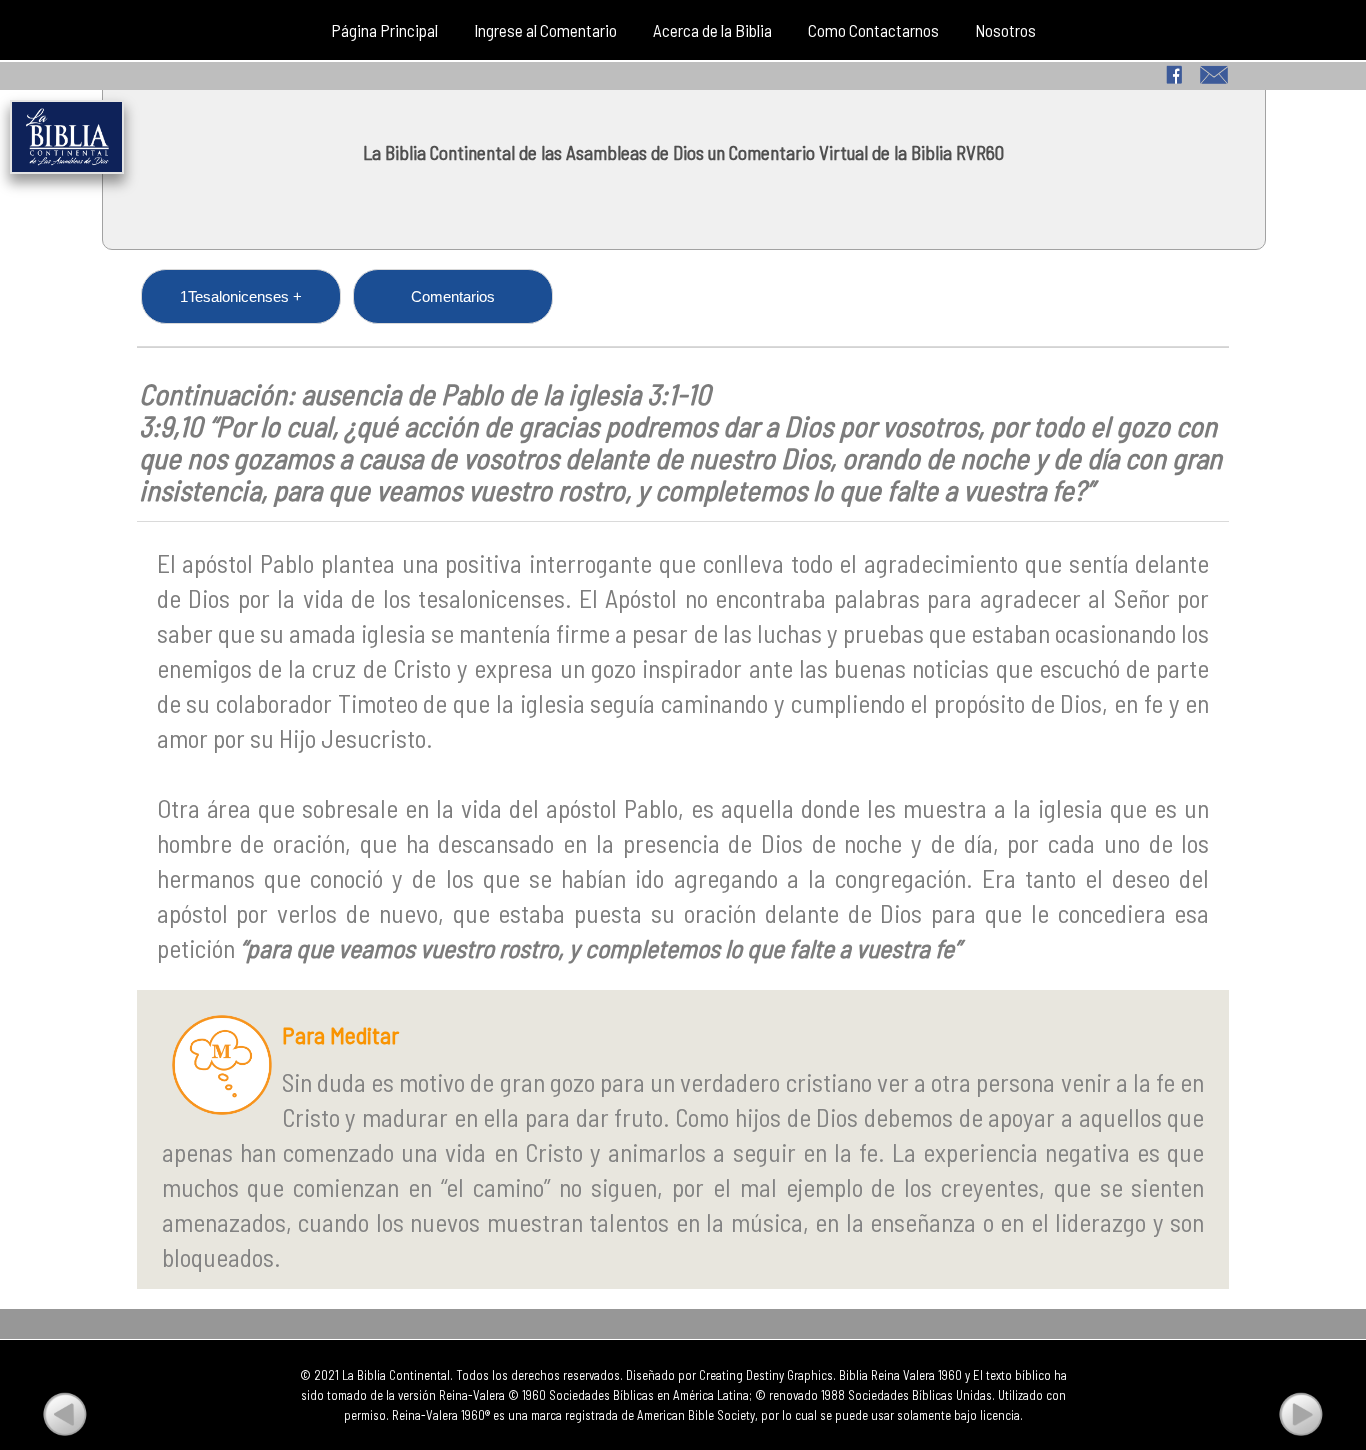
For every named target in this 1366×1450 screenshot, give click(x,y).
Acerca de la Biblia (712, 30)
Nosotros (1005, 30)
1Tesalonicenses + (241, 296)
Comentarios (453, 296)
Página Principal (384, 30)
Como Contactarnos (873, 30)
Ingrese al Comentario (545, 30)
